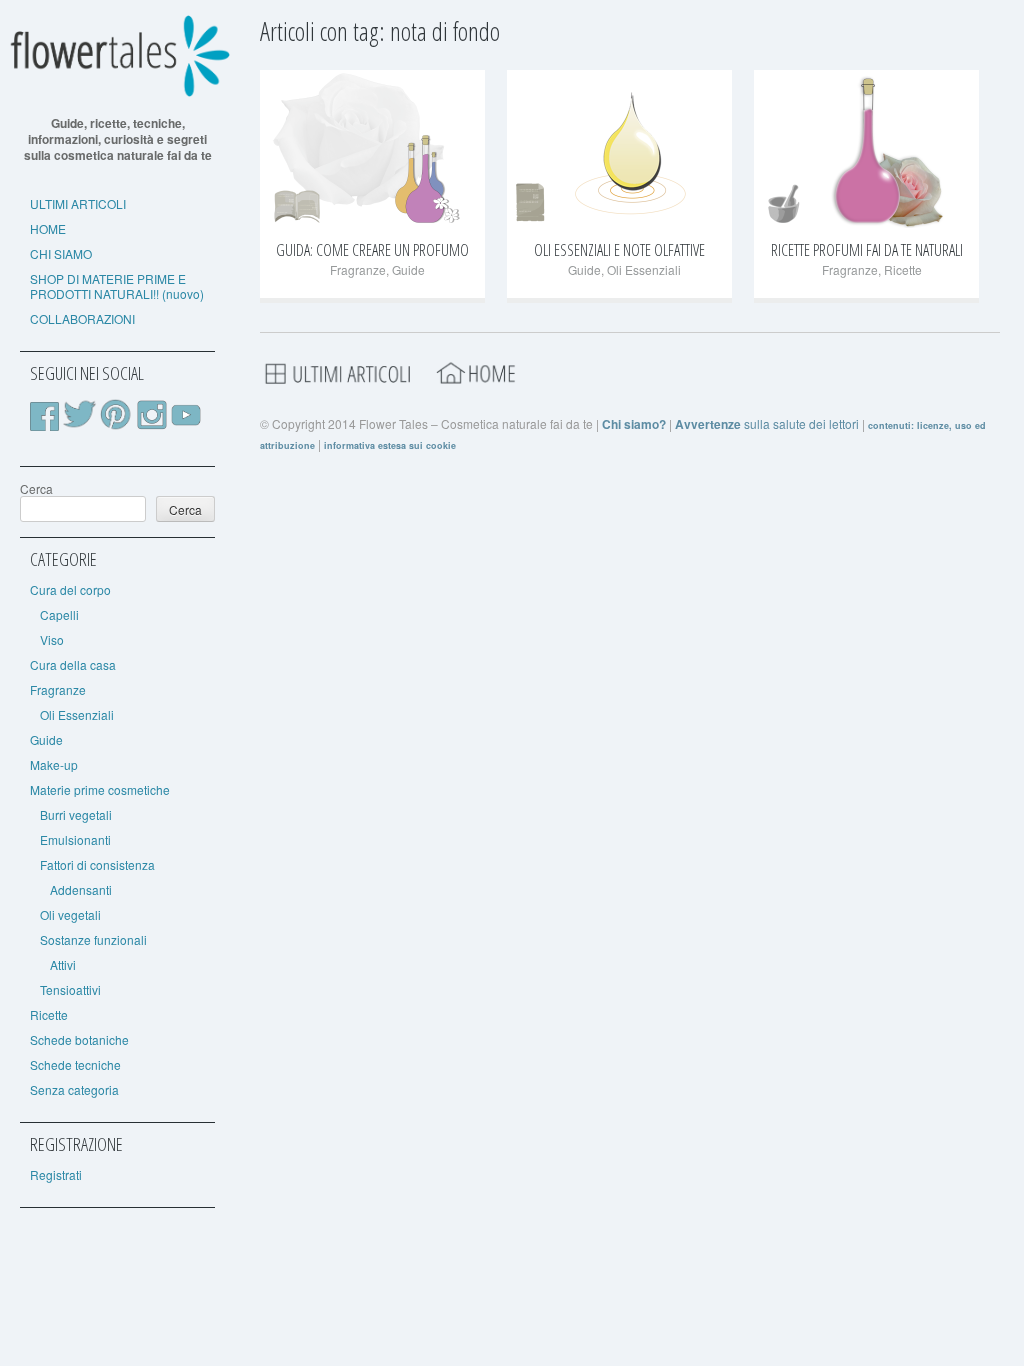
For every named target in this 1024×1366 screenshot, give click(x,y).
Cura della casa (73, 664)
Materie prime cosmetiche (100, 789)
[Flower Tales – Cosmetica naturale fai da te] (117, 92)
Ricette (49, 1014)
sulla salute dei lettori (767, 423)
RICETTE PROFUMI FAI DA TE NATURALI (867, 250)
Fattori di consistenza (97, 864)
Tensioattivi (70, 989)
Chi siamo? (634, 424)
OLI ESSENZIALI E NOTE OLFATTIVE (619, 250)
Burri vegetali (76, 814)
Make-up (54, 764)
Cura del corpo (70, 589)
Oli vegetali (70, 914)
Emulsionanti (75, 839)
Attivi (63, 964)
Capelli (59, 614)
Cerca (36, 488)
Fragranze (58, 689)
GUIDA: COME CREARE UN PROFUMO (372, 250)
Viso (52, 639)
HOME (48, 228)
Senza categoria (74, 1089)
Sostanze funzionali (93, 939)
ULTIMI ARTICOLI (78, 203)
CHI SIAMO (61, 253)
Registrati (56, 1174)
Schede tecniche (75, 1064)
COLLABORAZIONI (82, 318)
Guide (46, 739)
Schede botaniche (79, 1039)
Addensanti (81, 889)
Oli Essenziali (77, 714)
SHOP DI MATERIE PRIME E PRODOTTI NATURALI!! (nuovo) (117, 286)
